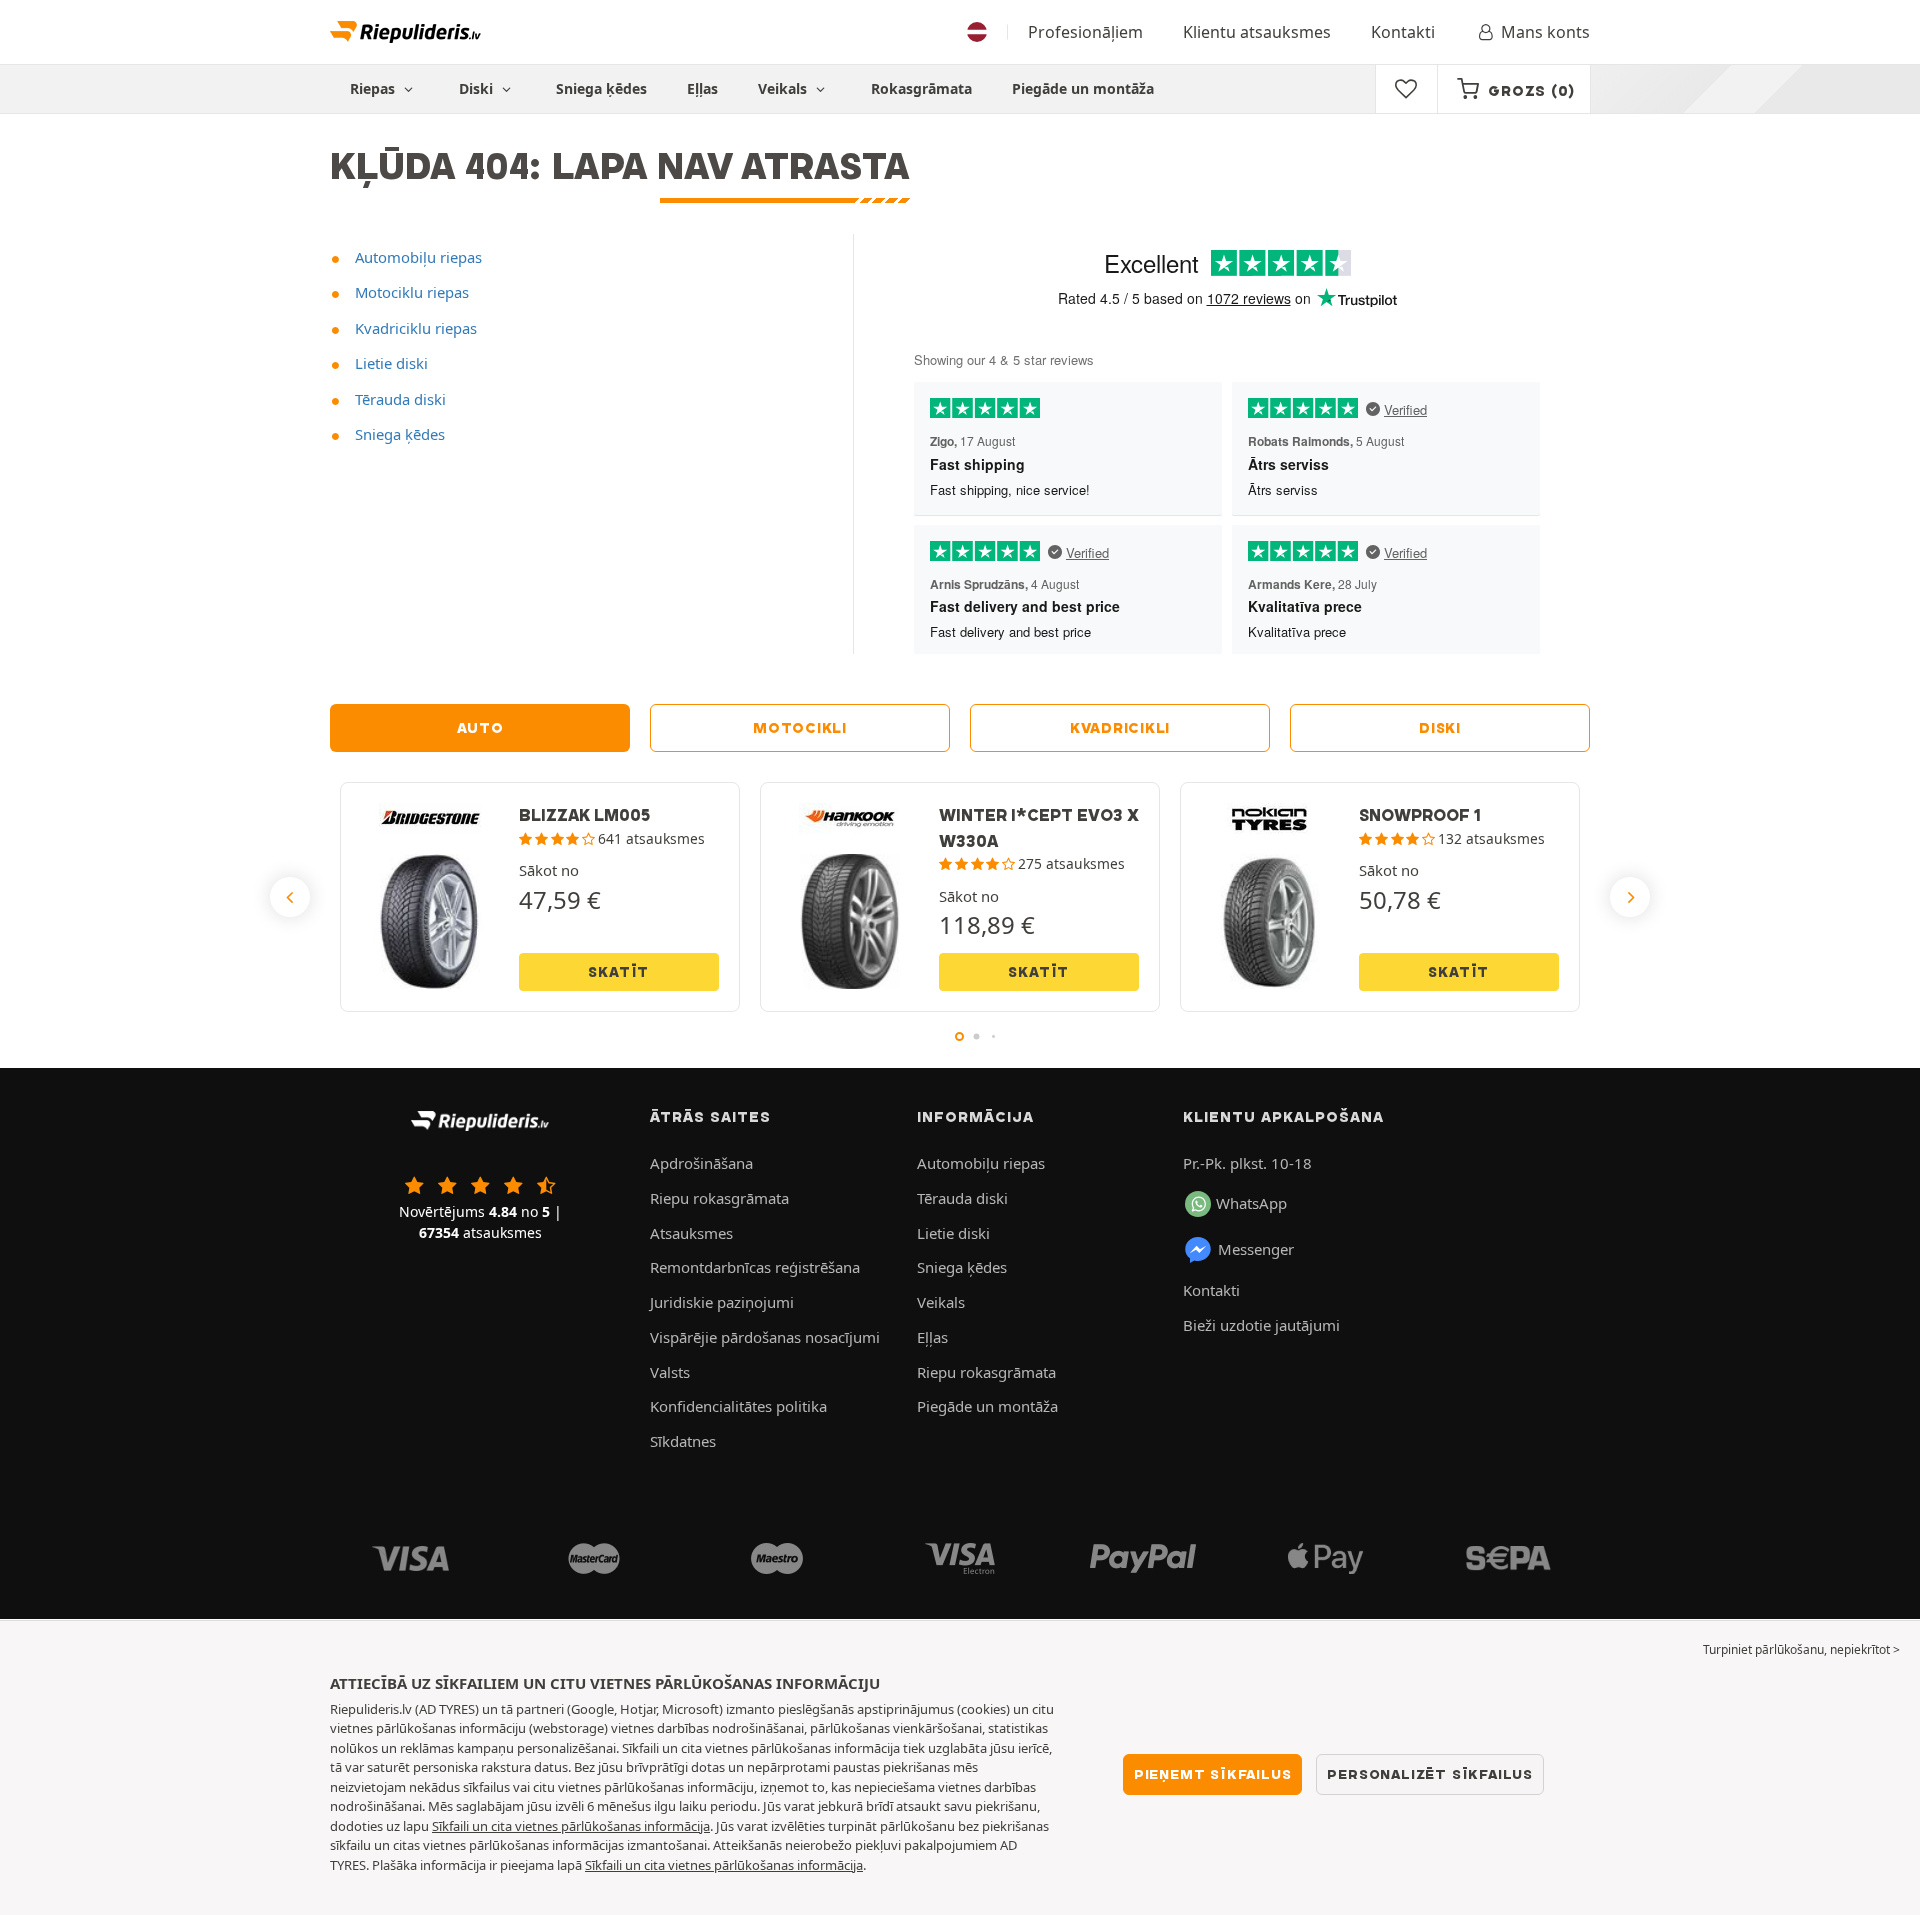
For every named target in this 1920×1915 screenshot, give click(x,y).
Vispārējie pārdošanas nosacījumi (765, 1337)
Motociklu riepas (410, 292)
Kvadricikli (1120, 728)
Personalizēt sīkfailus (1430, 1774)
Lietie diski (389, 363)
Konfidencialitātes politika (738, 1406)
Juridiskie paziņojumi (722, 1302)
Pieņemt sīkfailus (1213, 1774)
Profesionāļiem (1085, 32)
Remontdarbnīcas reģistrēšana (755, 1267)
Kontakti (1403, 32)
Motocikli (800, 728)
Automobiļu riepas (416, 257)
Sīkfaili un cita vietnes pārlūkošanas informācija (571, 1826)
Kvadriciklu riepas (414, 328)
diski (1440, 728)
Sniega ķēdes (601, 88)
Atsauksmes (691, 1233)
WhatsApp (1251, 1203)
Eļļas (702, 88)
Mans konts (1545, 32)
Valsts (670, 1372)
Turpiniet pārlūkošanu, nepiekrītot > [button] (1801, 1649)
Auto (480, 728)
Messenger (1256, 1249)
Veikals (784, 88)
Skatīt (618, 972)
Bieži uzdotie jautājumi (1261, 1325)
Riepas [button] (374, 88)
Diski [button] (478, 88)
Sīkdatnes (683, 1441)
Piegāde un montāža (1083, 88)
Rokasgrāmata (921, 88)
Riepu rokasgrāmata (719, 1198)
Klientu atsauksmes (1257, 32)
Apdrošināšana (701, 1163)
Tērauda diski (398, 399)
